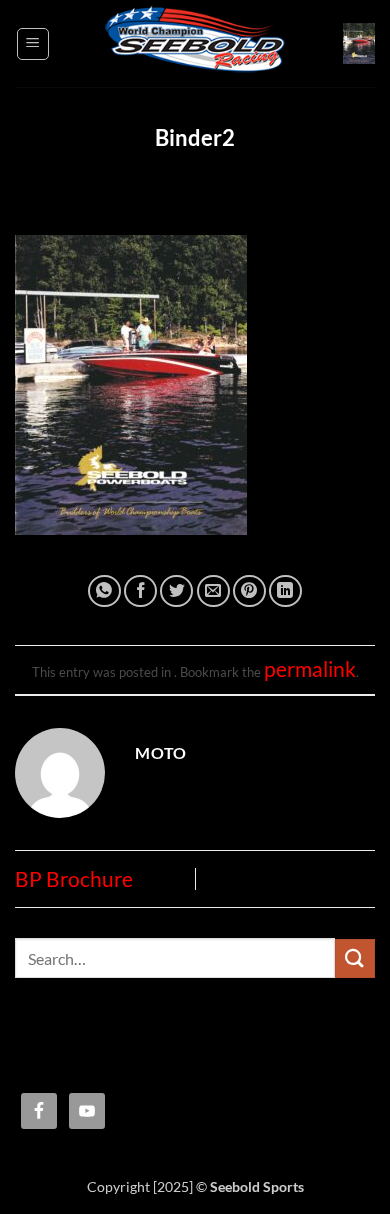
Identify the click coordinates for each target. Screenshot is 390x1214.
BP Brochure (74, 879)
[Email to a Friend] (213, 591)
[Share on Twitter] (176, 591)
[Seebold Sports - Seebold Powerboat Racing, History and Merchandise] (195, 43)
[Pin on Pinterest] (249, 591)
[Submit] (355, 958)
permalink (310, 669)
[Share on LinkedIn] (285, 591)
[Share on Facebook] (140, 591)
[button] (33, 44)
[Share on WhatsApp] (104, 591)
